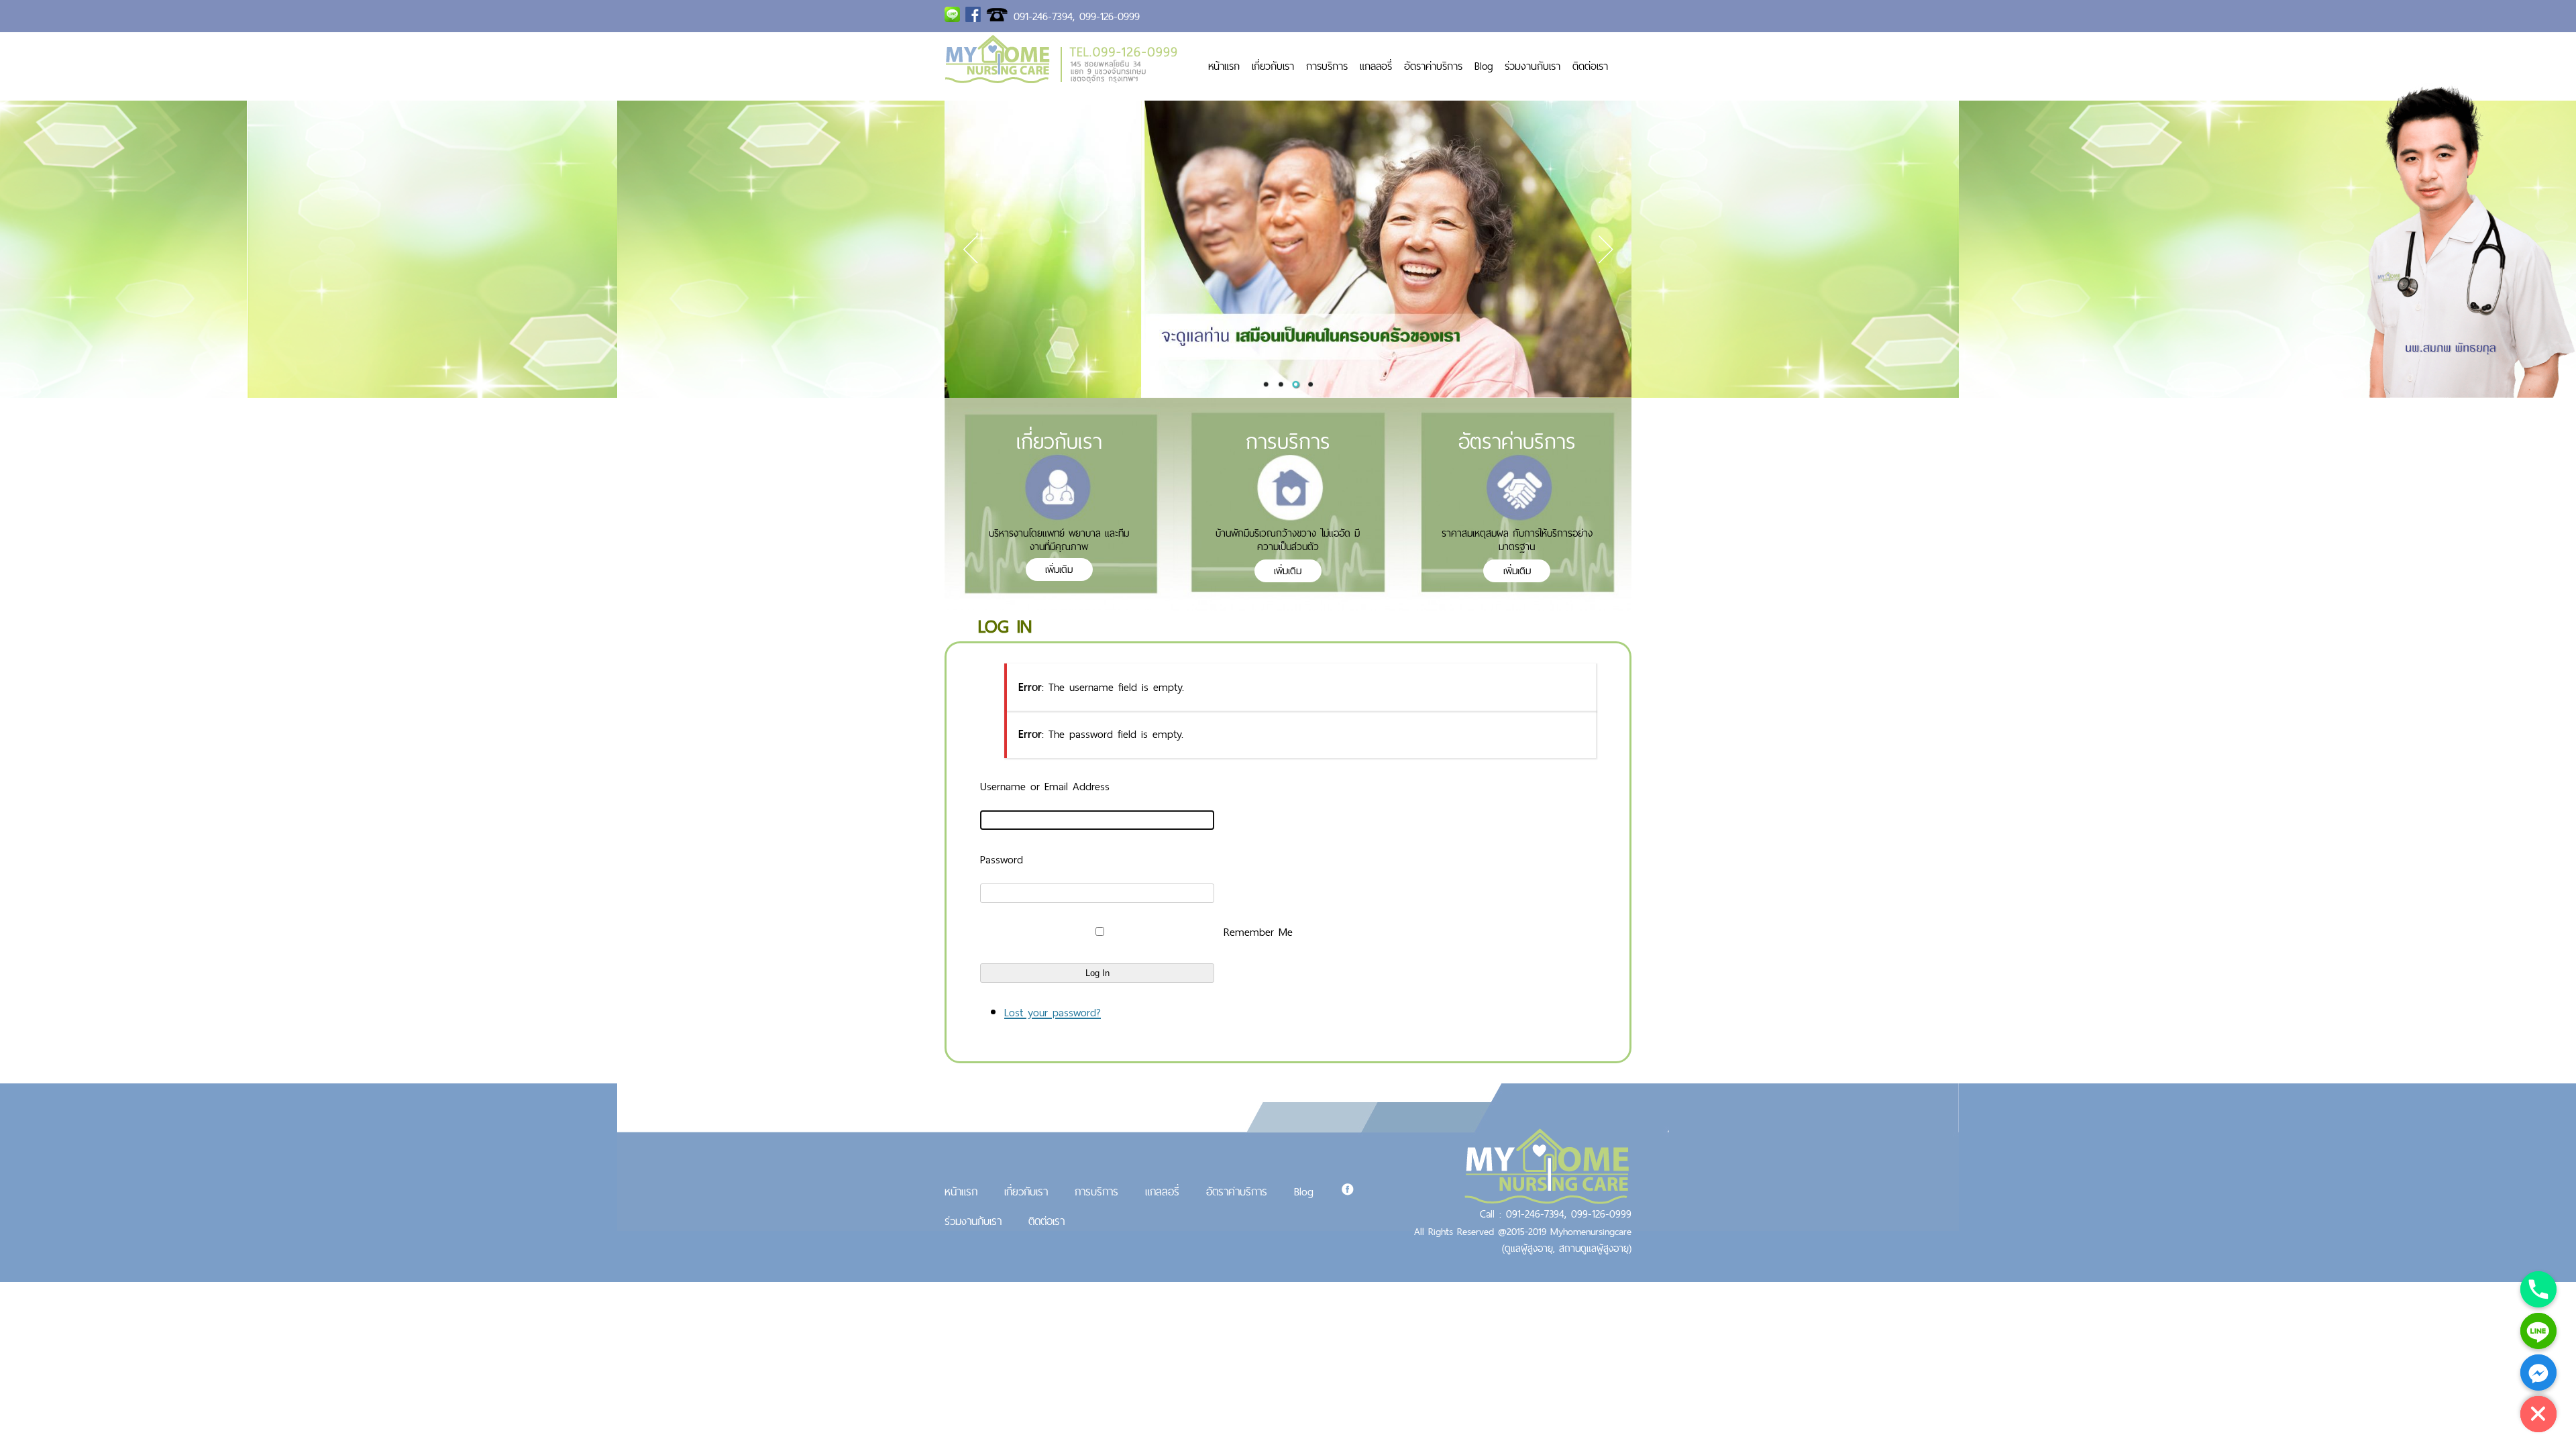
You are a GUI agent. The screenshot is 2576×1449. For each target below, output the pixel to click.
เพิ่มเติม (1059, 569)
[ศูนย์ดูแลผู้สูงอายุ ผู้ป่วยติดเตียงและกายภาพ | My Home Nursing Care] (1061, 79)
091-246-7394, (1044, 16)
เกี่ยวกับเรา (1273, 66)
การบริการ (1327, 66)
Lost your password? (1053, 1012)
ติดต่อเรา (1590, 66)
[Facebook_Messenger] (2538, 1373)
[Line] (2538, 1331)
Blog (1484, 66)
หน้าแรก (1224, 66)
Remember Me (1258, 932)
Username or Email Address (1045, 786)
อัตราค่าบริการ (1433, 66)
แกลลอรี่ (1376, 66)
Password (1002, 859)
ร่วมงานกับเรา (1533, 66)
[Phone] (2538, 1289)
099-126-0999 (1110, 16)
